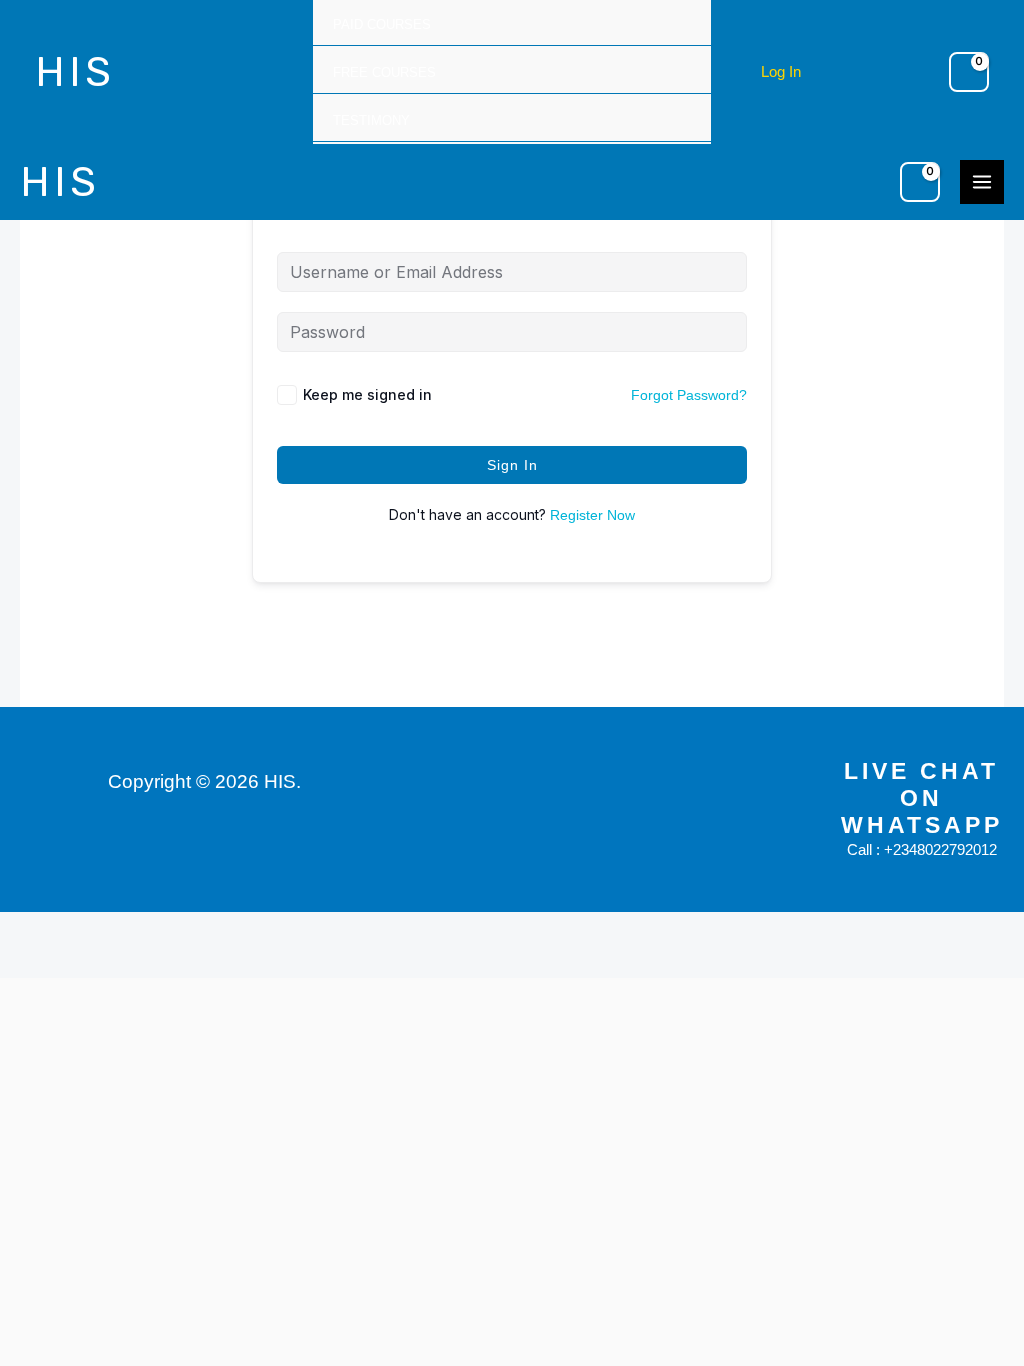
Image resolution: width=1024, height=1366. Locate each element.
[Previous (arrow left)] (28, 962)
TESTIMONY (371, 120)
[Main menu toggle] (982, 182)
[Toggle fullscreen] (88, 929)
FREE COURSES (384, 72)
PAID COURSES (382, 24)
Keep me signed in (367, 394)
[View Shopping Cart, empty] (969, 72)
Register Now (592, 515)
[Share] (148, 929)
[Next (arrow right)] (88, 962)
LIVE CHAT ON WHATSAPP (922, 798)
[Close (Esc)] (208, 929)
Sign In (512, 465)
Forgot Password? (689, 395)
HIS (75, 71)
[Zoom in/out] (28, 929)
